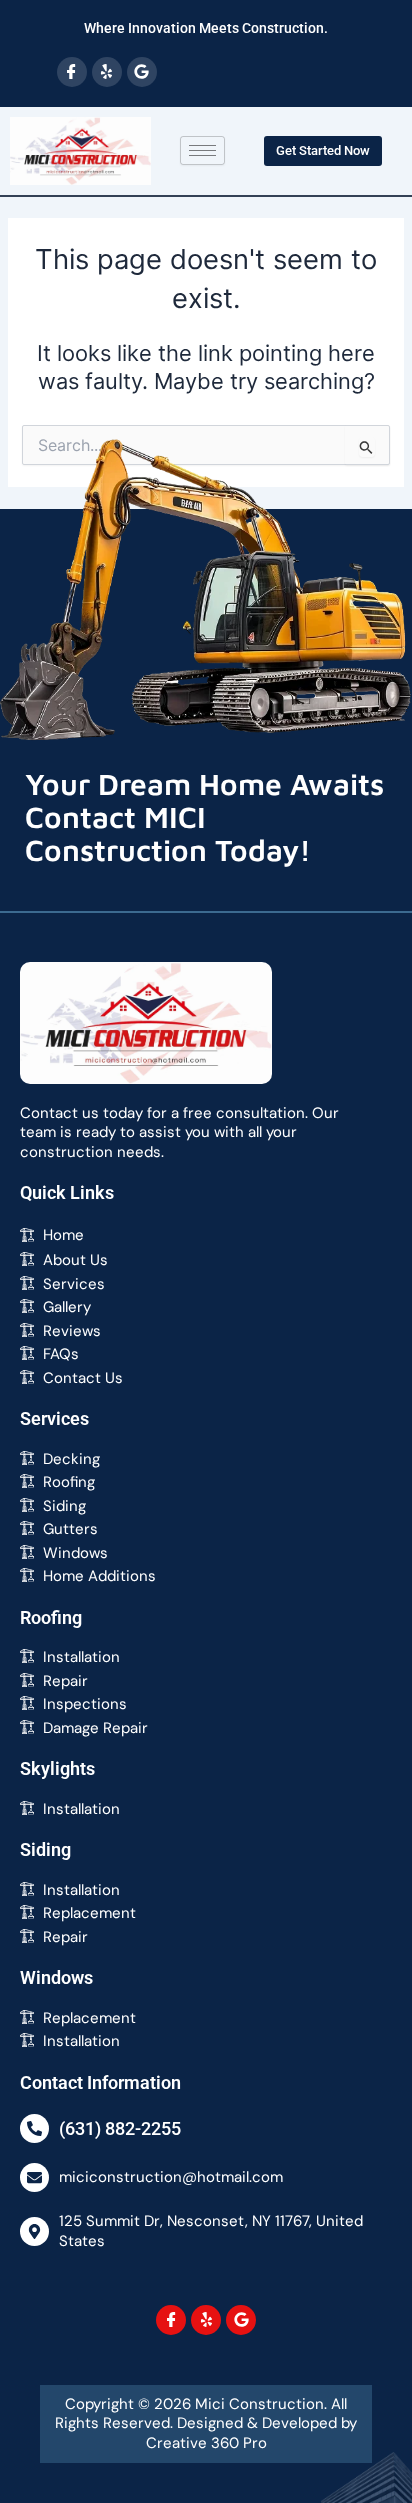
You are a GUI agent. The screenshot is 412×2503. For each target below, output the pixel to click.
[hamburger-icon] (202, 150)
